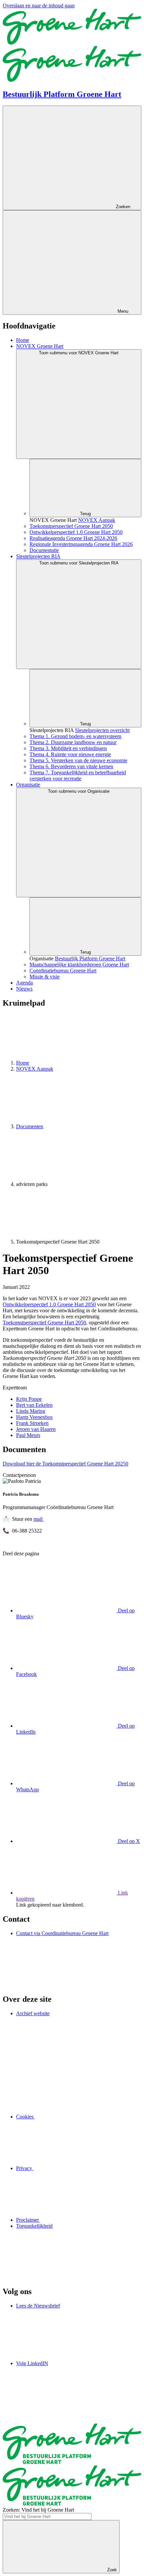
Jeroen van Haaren (36, 1429)
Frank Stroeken (32, 1423)
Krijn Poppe (29, 1399)
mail (39, 1519)
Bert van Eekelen (34, 1405)
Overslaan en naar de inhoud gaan (39, 6)
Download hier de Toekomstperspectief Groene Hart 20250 (65, 1464)
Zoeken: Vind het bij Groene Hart (38, 2510)
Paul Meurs (28, 1435)
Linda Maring (31, 1411)
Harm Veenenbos (34, 1417)
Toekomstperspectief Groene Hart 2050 (44, 1323)
